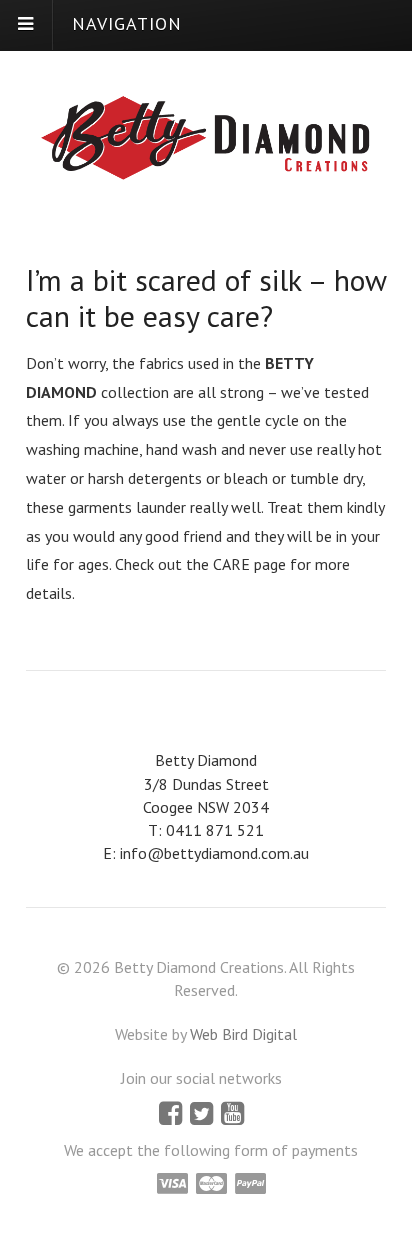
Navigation (127, 23)
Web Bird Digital (243, 1034)
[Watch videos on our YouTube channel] (232, 1117)
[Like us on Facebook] (172, 1117)
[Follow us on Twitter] (203, 1117)
